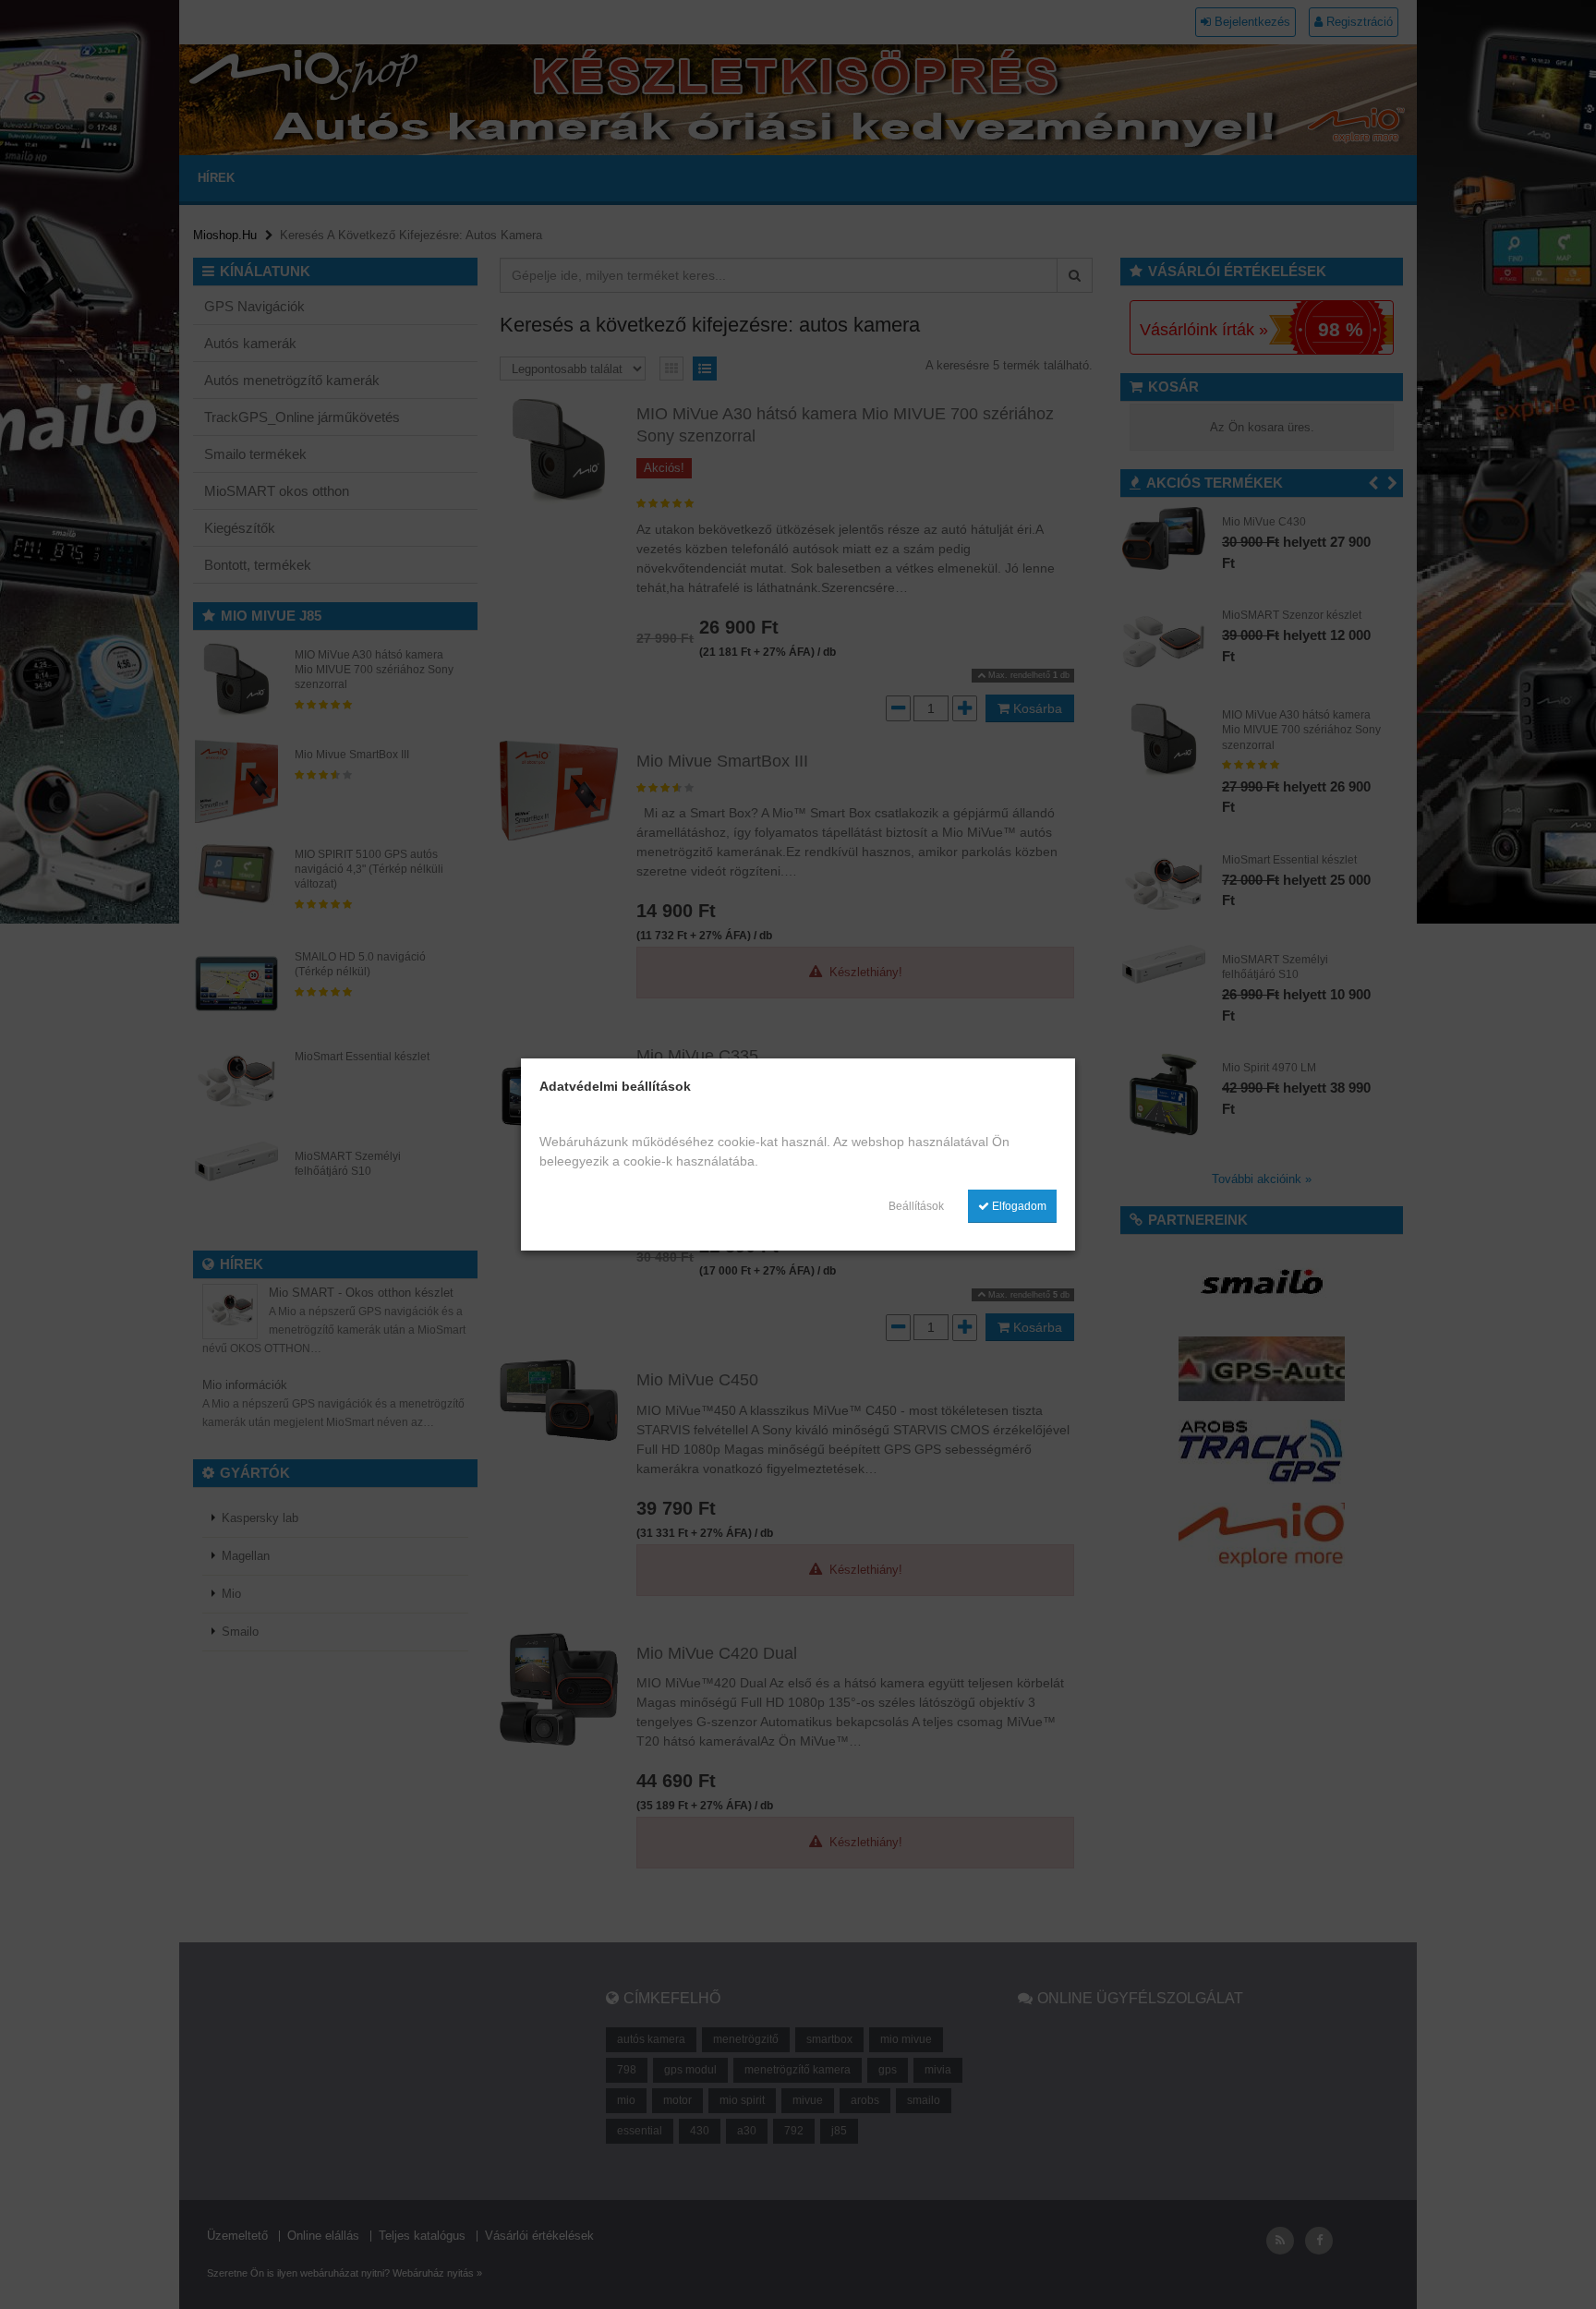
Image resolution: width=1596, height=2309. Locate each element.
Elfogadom (1018, 1206)
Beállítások (916, 1206)
